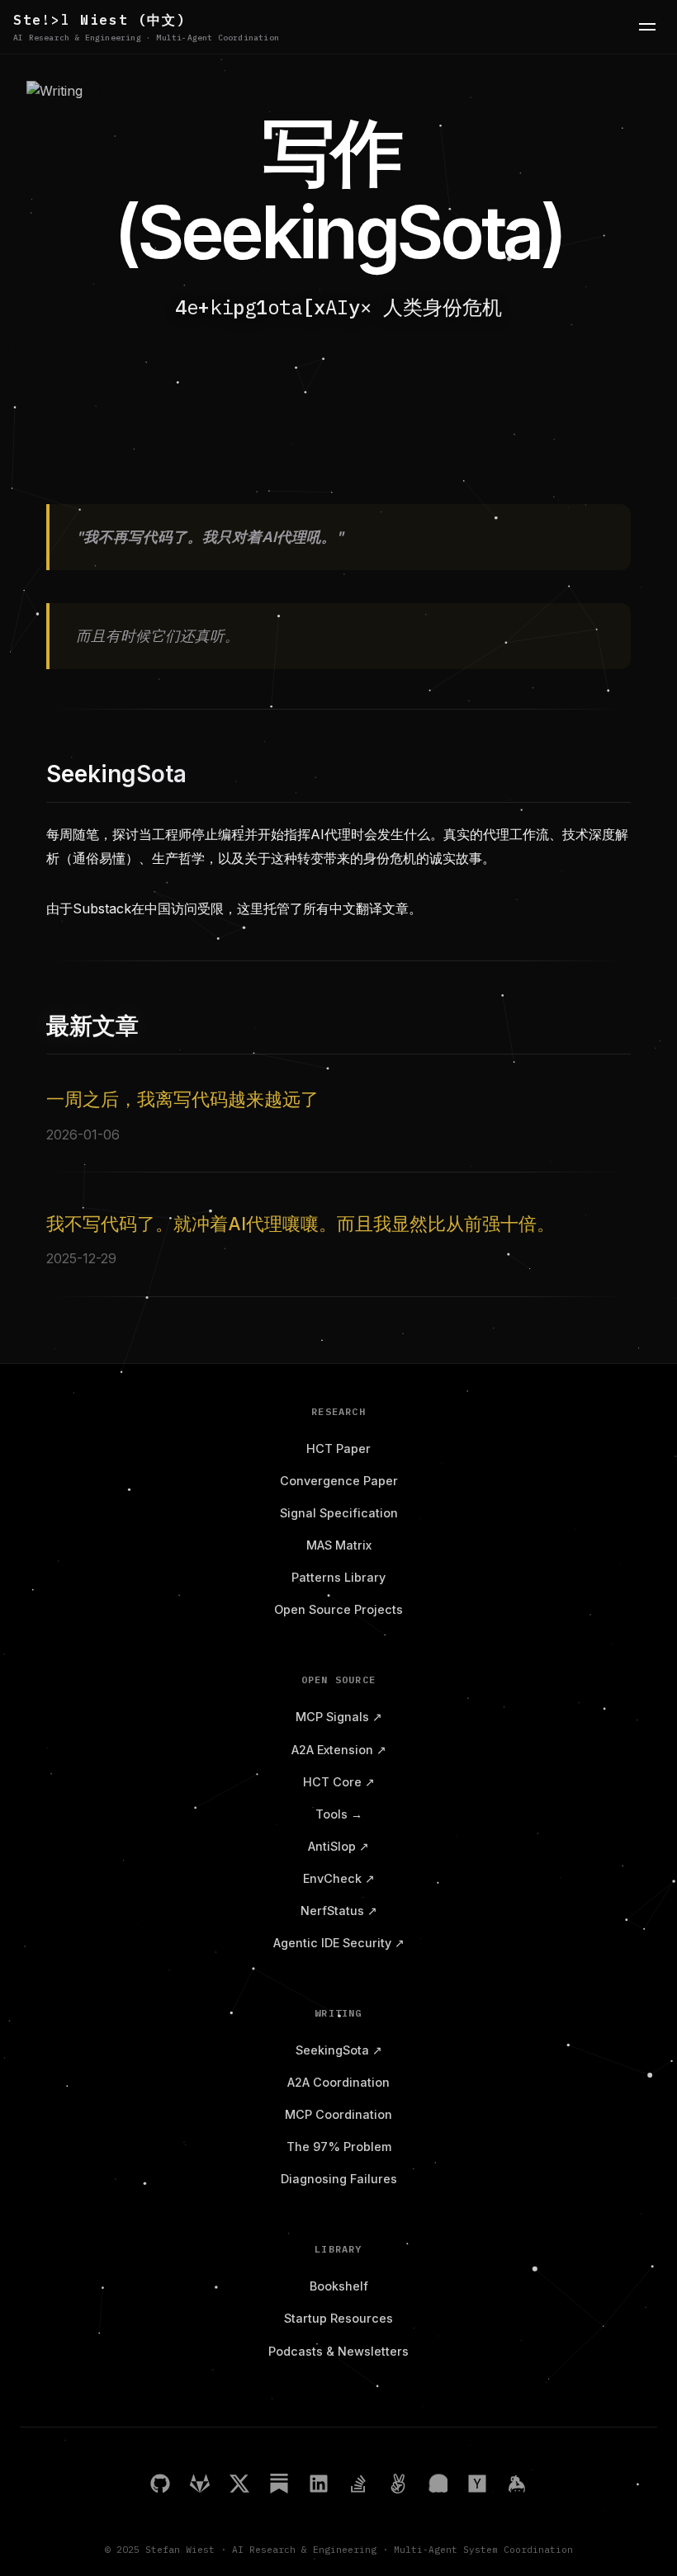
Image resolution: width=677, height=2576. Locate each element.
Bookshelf (339, 2286)
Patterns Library (338, 1577)
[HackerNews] (477, 2486)
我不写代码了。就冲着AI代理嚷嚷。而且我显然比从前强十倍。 (301, 1224)
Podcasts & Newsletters (338, 2351)
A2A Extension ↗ (339, 1750)
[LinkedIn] (319, 2486)
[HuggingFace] (438, 2486)
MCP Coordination (338, 2114)
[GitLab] (200, 2486)
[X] (239, 2486)
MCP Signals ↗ (339, 1717)
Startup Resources (338, 2318)
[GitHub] (160, 2486)
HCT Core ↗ (339, 1782)
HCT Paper (338, 1448)
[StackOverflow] (358, 2486)
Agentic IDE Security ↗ (339, 1943)
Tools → (339, 1814)
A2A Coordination (338, 2082)
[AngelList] (398, 2486)
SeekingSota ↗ (339, 2050)
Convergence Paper (339, 1481)
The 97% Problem (339, 2147)
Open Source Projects (338, 1609)
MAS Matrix (339, 1545)
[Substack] (279, 2486)
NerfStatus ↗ (339, 1911)
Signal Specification (339, 1513)
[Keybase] (517, 2486)
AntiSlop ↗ (338, 1846)
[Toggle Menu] (647, 26)
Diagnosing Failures (339, 2179)
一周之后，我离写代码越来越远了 (182, 1099)
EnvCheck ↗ (339, 1878)
